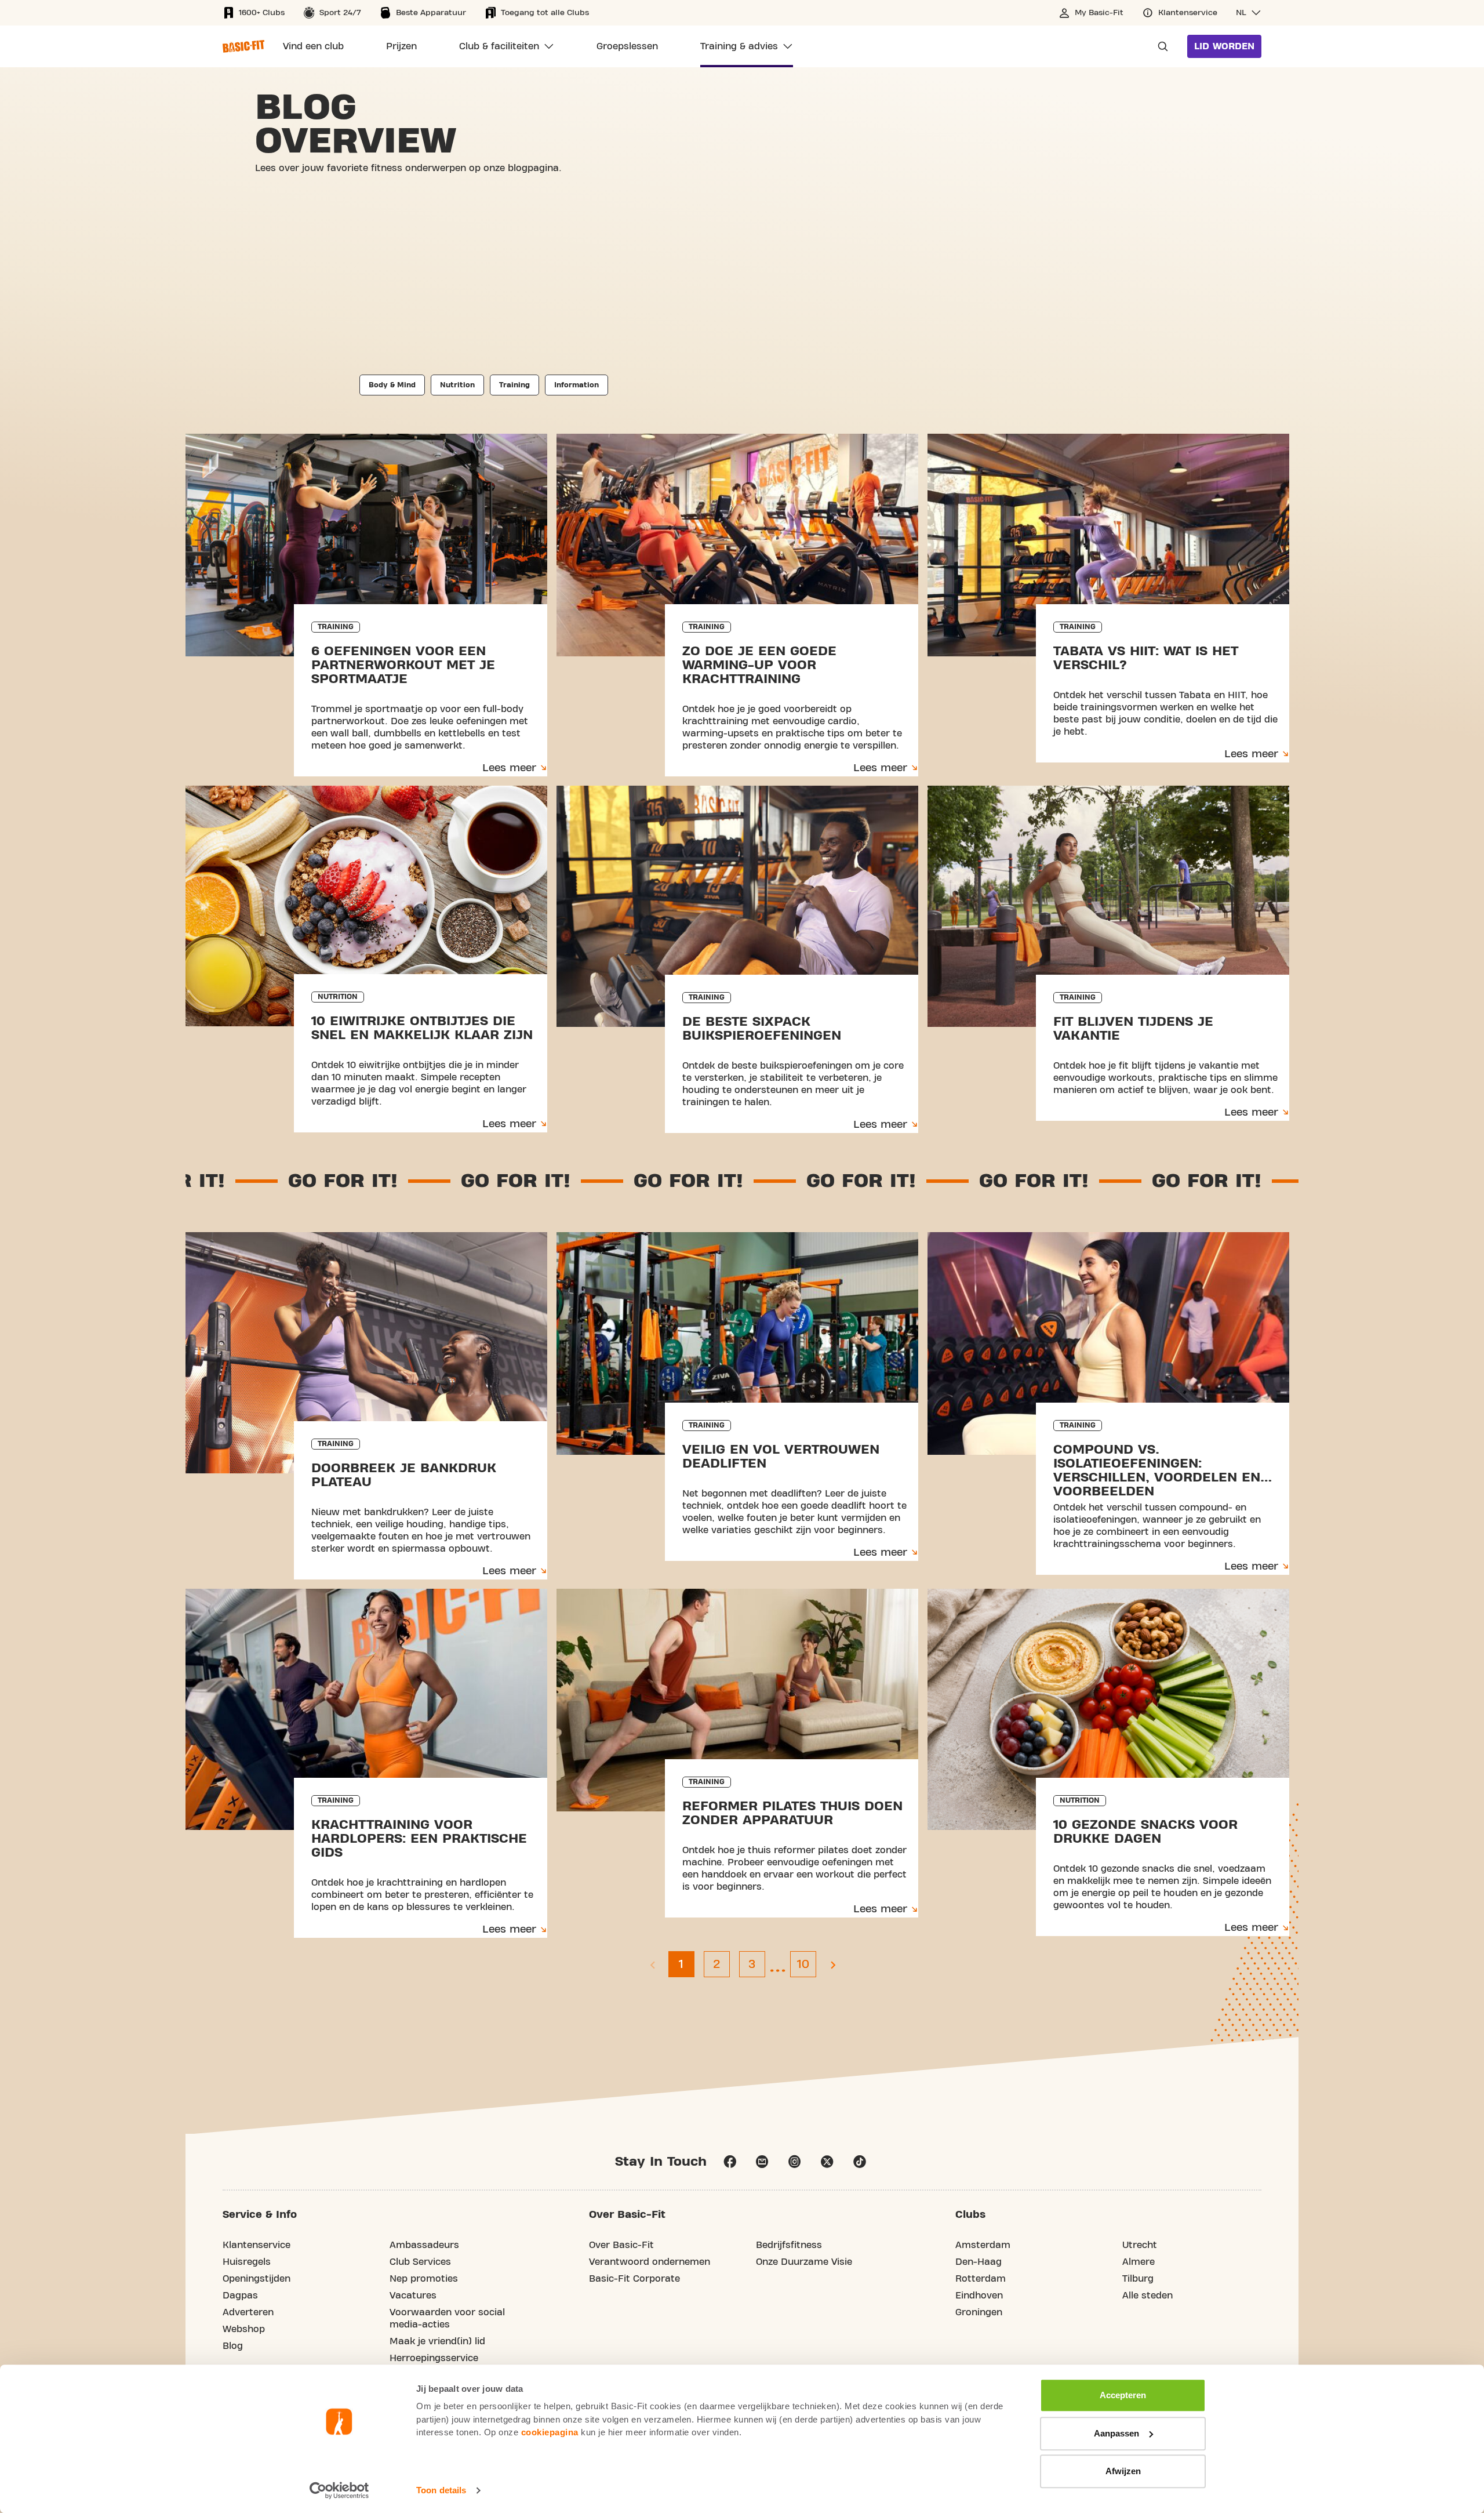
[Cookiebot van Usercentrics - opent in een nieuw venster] (339, 2490)
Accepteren (1123, 2395)
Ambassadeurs (424, 2245)
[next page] (832, 1964)
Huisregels (247, 2262)
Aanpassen (1116, 2433)
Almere (1139, 2262)
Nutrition (457, 385)
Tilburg (1138, 2279)
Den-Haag (979, 2262)
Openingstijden (257, 2279)
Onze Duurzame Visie (804, 2262)
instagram (795, 2162)
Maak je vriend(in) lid (437, 2341)
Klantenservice (257, 2245)
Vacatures (413, 2296)
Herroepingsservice (434, 2358)
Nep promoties (424, 2279)
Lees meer (509, 768)
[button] (1249, 13)
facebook (730, 2162)
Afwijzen (1123, 2471)
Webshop (244, 2329)
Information (576, 385)
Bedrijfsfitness (789, 2245)
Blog (233, 2346)
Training (514, 385)
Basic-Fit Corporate (634, 2279)
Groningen (979, 2312)
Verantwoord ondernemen (650, 2262)
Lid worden (1224, 46)
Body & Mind (392, 385)
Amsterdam (983, 2245)
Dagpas (240, 2296)
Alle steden (1147, 2296)
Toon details (441, 2490)
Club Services (420, 2262)
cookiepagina (550, 2432)
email (762, 2162)
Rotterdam (981, 2279)
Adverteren (248, 2312)
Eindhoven (979, 2296)
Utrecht (1140, 2245)
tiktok (860, 2162)
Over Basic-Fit (621, 2245)
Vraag (1159, 46)
